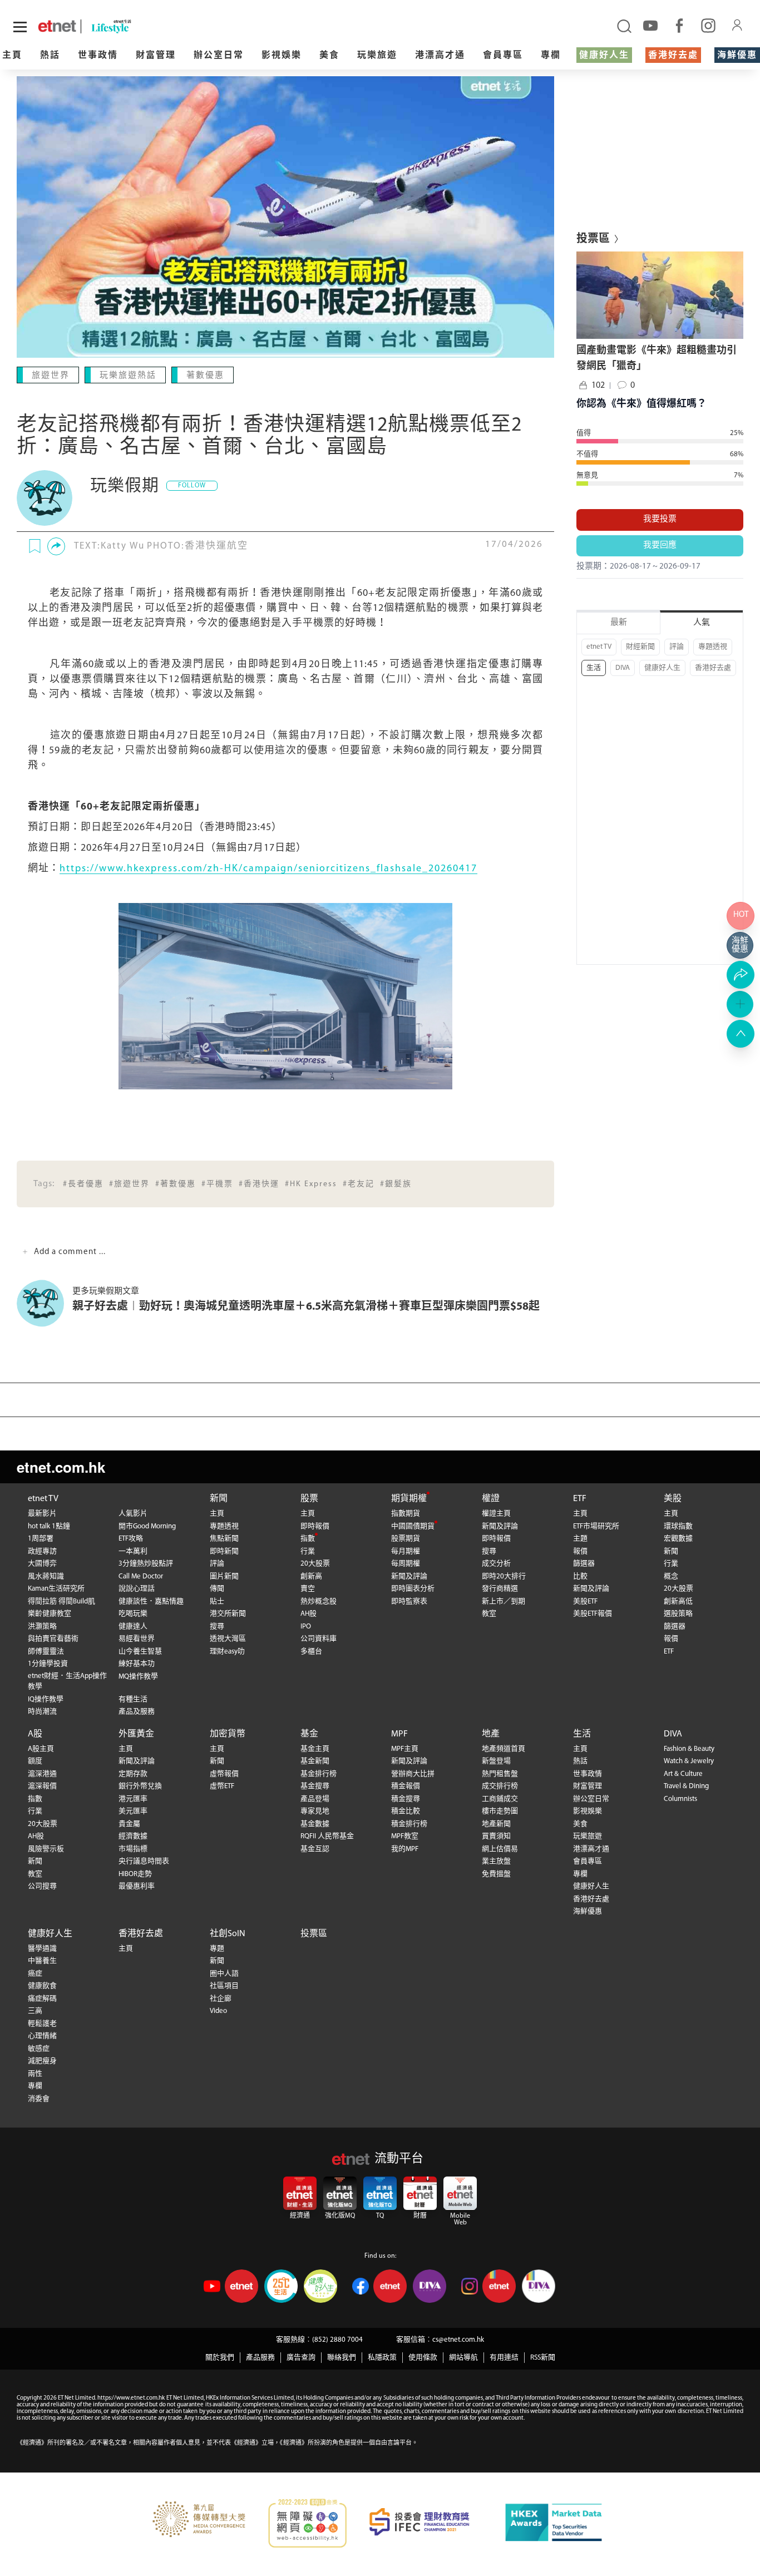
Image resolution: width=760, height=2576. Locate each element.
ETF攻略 (131, 1539)
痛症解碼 (42, 1999)
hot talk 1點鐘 (49, 1526)
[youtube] (650, 25)
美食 (329, 56)
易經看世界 (137, 1639)
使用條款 (423, 2358)
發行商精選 (500, 1589)
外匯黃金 (136, 1734)
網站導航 (463, 2358)
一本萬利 (133, 1551)
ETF (580, 1499)
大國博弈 (42, 1564)
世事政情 (98, 56)
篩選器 (584, 1564)
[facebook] (679, 25)
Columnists (680, 1799)
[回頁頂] (741, 1034)
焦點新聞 (224, 1539)
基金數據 (315, 1824)
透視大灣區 (228, 1639)
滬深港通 (42, 1774)
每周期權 (406, 1564)
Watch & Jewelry (689, 1761)
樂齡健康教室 (50, 1614)
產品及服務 (137, 1712)
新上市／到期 (504, 1602)
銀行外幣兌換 (140, 1786)
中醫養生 (42, 1961)
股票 (309, 1499)
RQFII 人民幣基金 (327, 1836)
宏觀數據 (678, 1539)
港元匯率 (133, 1799)
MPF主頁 (405, 1749)
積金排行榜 (409, 1824)
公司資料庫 (319, 1639)
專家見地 (315, 1811)
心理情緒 (42, 2036)
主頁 (12, 56)
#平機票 (217, 1184)
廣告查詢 (301, 2358)
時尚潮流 (42, 1712)
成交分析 (496, 1564)
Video (218, 2011)
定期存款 (133, 1774)
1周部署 (41, 1539)
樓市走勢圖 (500, 1811)
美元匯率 (133, 1811)
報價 (580, 1551)
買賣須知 (496, 1836)
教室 (489, 1614)
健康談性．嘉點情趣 (151, 1602)
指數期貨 (406, 1514)
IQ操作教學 (46, 1699)
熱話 (50, 56)
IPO (306, 1627)
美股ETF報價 (593, 1614)
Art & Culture (683, 1774)
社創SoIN (228, 1934)
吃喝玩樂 (133, 1614)
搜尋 (217, 1627)
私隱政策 (382, 2358)
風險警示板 (46, 1849)
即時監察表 (409, 1602)
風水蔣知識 (46, 1576)
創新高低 (678, 1602)
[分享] (56, 546)
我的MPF (405, 1849)
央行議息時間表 (144, 1861)
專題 (217, 1949)
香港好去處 (673, 56)
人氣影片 (133, 1514)
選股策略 (678, 1614)
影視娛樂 (282, 56)
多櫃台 (311, 1652)
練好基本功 (137, 1664)
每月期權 (406, 1551)
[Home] (57, 26)
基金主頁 (315, 1749)
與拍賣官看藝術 (53, 1639)
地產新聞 (496, 1824)
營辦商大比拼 (413, 1774)
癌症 (35, 1974)
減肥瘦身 (42, 2061)
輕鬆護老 (42, 2024)
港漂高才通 (440, 56)
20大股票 (315, 1564)
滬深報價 (42, 1786)
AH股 (309, 1614)
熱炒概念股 (319, 1602)
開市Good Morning (147, 1526)
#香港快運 (259, 1184)
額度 (35, 1761)
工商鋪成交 (500, 1799)
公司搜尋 (42, 1886)
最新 (619, 623)
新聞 (219, 1499)
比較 (580, 1576)
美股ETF (585, 1602)
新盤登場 (496, 1761)
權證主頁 (496, 1514)
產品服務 (260, 2358)
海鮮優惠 (737, 56)
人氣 (702, 623)
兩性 (35, 2074)
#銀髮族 (396, 1184)
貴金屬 (129, 1824)
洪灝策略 (42, 1627)
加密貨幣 (228, 1734)
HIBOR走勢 (135, 1874)
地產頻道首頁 (504, 1749)
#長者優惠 (83, 1184)
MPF (399, 1734)
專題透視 (713, 647)
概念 (671, 1576)
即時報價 (315, 1526)
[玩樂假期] (45, 498)
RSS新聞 (543, 2358)
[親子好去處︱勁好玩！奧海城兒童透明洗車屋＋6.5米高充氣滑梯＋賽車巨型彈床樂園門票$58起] (45, 1303)
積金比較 (406, 1811)
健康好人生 (604, 56)
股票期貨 (406, 1539)
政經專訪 (42, 1551)
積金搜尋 (406, 1799)
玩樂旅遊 (377, 56)
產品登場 (315, 1799)
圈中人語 (224, 1974)
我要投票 (660, 519)
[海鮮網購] (741, 945)
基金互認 (315, 1849)
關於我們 (220, 2358)
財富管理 (156, 56)
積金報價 (406, 1786)
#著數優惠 (176, 1184)
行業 (308, 1551)
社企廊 (221, 1999)
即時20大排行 (504, 1576)
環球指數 (678, 1526)
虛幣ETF (222, 1786)
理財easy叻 (227, 1652)
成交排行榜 (500, 1786)
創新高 (311, 1576)
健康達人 (133, 1627)
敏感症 (39, 2049)
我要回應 (660, 546)
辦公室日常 (219, 56)
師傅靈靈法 (46, 1652)
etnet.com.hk (61, 1467)
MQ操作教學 (138, 1677)
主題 (580, 1539)
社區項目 (224, 1986)
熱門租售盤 (500, 1774)
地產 (491, 1734)
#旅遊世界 (129, 1184)
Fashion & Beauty (689, 1749)
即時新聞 (224, 1551)
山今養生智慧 (140, 1652)
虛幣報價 (224, 1774)
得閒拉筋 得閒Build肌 (61, 1602)
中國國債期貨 (413, 1526)
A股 (35, 1734)
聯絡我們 (342, 2358)
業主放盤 (496, 1861)
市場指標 (133, 1849)
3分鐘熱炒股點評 (146, 1564)
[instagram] (708, 25)
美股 (673, 1499)
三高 (35, 2011)
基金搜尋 (315, 1786)
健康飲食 (42, 1986)
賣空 (308, 1589)
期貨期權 (409, 1499)
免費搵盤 (496, 1874)
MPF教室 (405, 1836)
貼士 (217, 1602)
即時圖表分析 (413, 1589)
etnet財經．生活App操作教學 (67, 1682)
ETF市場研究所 (596, 1526)
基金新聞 (315, 1761)
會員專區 (503, 56)
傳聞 (217, 1589)
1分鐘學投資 (48, 1664)
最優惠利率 (137, 1886)
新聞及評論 (409, 1576)
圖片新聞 (224, 1576)
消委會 (39, 2099)
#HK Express (311, 1184)
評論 (677, 647)
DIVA (623, 668)
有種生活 (133, 1699)
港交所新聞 (228, 1614)
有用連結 (504, 2358)
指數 (308, 1539)
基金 (309, 1734)
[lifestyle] (138, 26)
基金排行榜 (319, 1774)
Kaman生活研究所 (56, 1589)
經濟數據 (133, 1836)
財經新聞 (640, 647)
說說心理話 (137, 1589)
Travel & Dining (686, 1786)
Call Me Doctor (141, 1576)
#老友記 (359, 1184)
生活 (594, 668)
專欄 (551, 56)
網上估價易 (500, 1849)
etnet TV (599, 647)
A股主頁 (41, 1749)
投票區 (314, 1934)
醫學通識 (42, 1949)
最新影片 (42, 1514)
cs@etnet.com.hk (458, 2340)
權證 (491, 1499)
